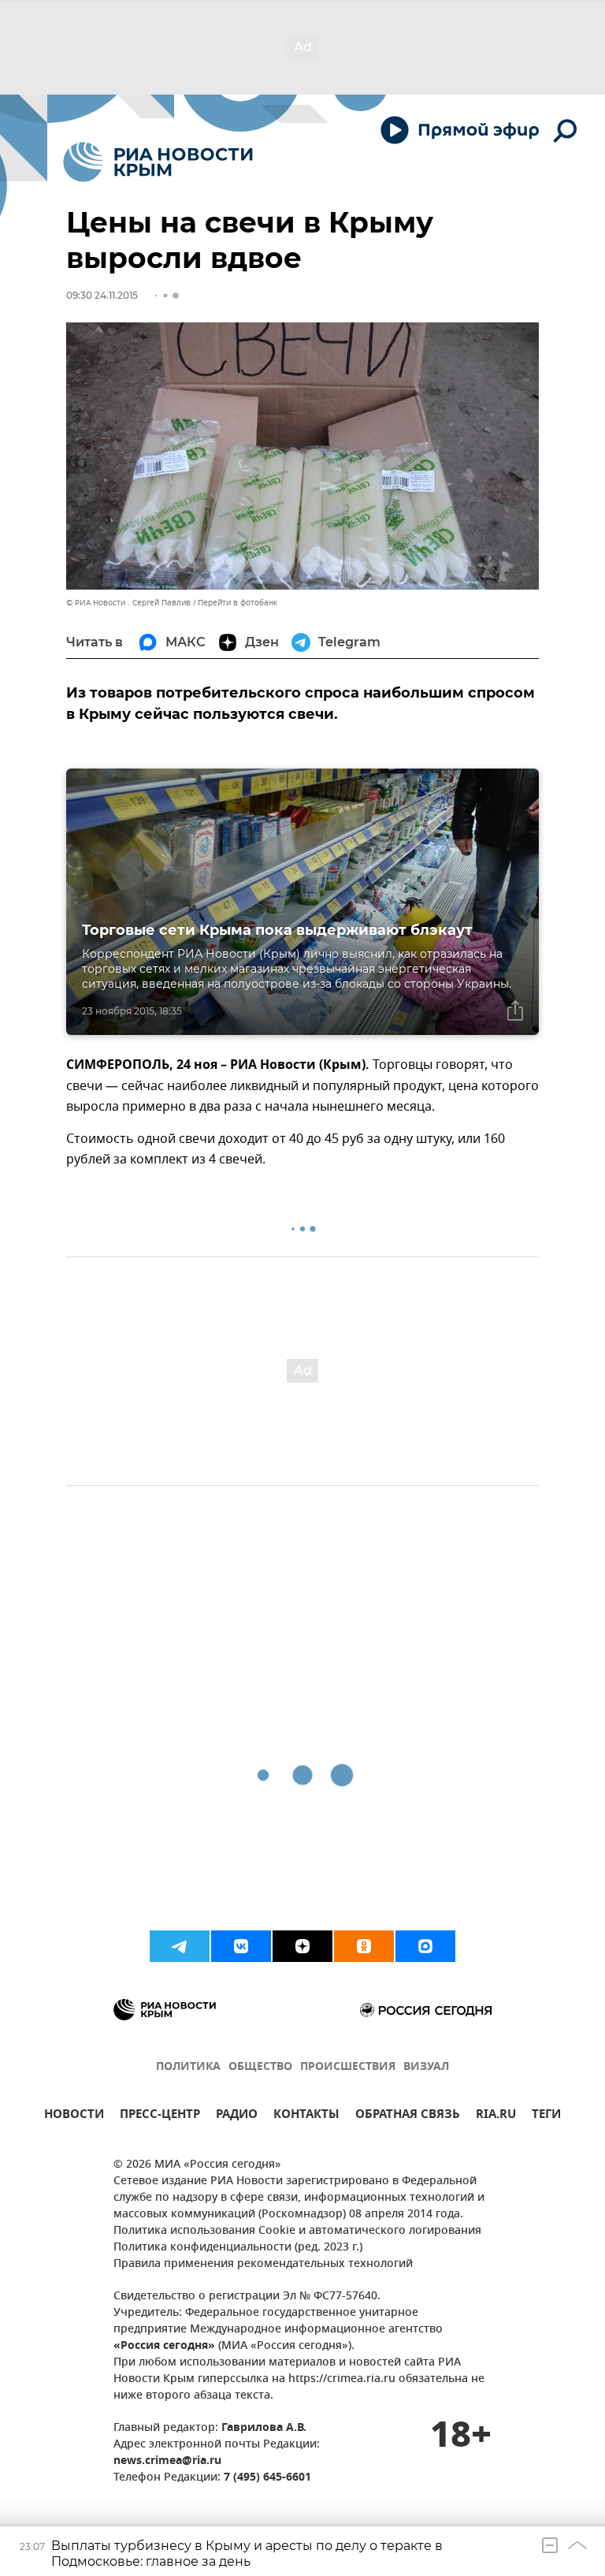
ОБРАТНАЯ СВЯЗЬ (408, 2116)
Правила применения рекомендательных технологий (263, 2264)
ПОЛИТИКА (188, 2067)
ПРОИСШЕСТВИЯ (348, 2067)
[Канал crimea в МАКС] (425, 1946)
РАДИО (237, 2116)
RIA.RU (496, 2116)
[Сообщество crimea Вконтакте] (241, 1946)
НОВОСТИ (74, 2116)
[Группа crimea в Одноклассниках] (364, 1946)
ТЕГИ (546, 2116)
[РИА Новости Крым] (158, 162)
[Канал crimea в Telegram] (180, 1946)
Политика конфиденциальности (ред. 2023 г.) (238, 2248)
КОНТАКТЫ (306, 2116)
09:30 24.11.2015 (102, 295)
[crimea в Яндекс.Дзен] (302, 1946)
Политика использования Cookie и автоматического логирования (297, 2231)
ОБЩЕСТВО (260, 2067)
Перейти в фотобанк (238, 603)
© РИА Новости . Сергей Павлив (128, 603)
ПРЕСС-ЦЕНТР (160, 2116)
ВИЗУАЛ (426, 2067)
